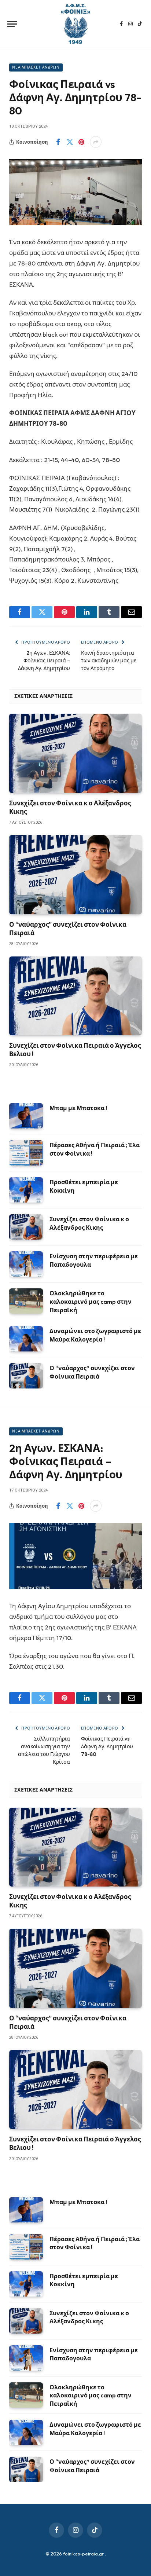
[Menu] (12, 24)
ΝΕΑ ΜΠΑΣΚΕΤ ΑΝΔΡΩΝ (36, 67)
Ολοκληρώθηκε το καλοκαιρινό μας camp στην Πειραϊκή (91, 1302)
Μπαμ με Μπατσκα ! (78, 1108)
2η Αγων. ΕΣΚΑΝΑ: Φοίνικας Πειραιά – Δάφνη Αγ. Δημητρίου (44, 661)
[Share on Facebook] (58, 142)
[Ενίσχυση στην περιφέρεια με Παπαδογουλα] (26, 1264)
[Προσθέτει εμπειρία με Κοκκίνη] (26, 1190)
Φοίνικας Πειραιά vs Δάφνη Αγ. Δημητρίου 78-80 (107, 1746)
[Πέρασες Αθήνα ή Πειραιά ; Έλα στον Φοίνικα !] (26, 1153)
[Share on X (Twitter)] (70, 142)
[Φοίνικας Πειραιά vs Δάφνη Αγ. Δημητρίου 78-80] (75, 192)
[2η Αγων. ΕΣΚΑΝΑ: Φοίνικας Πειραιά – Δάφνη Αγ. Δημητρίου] (75, 1556)
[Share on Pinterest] (81, 142)
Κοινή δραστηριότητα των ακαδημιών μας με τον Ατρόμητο (109, 661)
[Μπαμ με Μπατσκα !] (26, 1116)
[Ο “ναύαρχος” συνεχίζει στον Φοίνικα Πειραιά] (75, 874)
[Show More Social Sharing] (96, 142)
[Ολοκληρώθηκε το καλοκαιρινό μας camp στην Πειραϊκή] (26, 1301)
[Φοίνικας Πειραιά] (75, 24)
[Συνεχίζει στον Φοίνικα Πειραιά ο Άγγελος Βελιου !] (75, 996)
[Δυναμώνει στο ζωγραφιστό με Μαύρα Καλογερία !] (26, 1339)
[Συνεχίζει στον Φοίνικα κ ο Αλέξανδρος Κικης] (75, 753)
